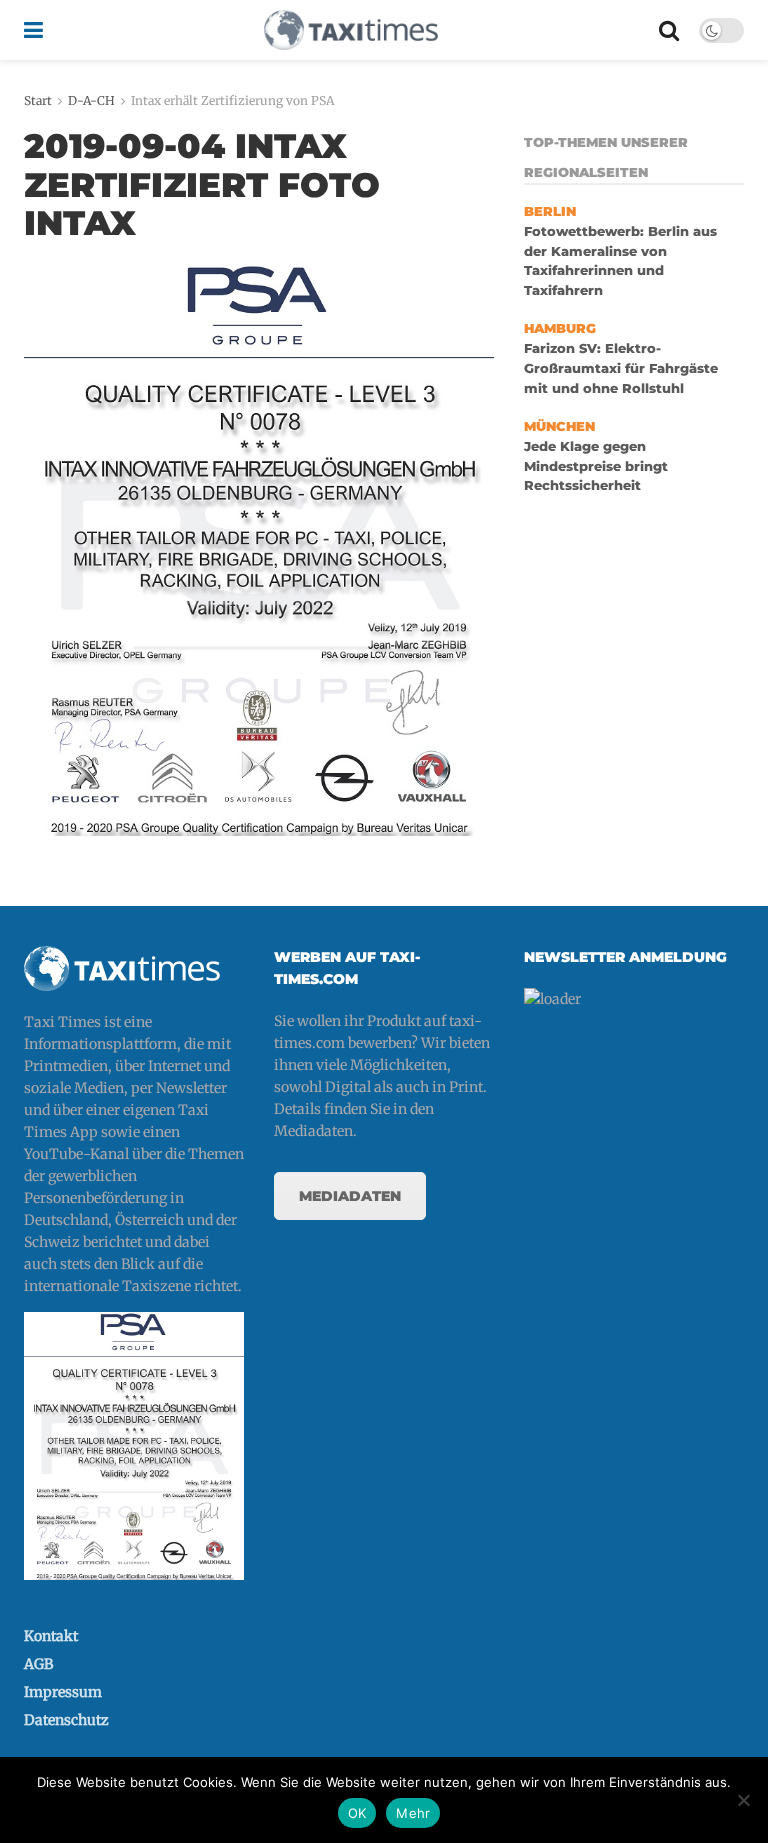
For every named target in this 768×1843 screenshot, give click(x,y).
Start (38, 100)
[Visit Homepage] (351, 30)
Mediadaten (350, 1196)
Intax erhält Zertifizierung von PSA (232, 100)
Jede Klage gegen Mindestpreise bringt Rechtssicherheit (596, 466)
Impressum (63, 1692)
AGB (38, 1664)
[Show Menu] (33, 30)
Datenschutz (66, 1720)
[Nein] (743, 1800)
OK (357, 1813)
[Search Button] (669, 30)
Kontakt (51, 1636)
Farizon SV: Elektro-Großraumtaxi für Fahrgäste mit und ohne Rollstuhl (621, 368)
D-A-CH (91, 100)
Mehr (413, 1813)
